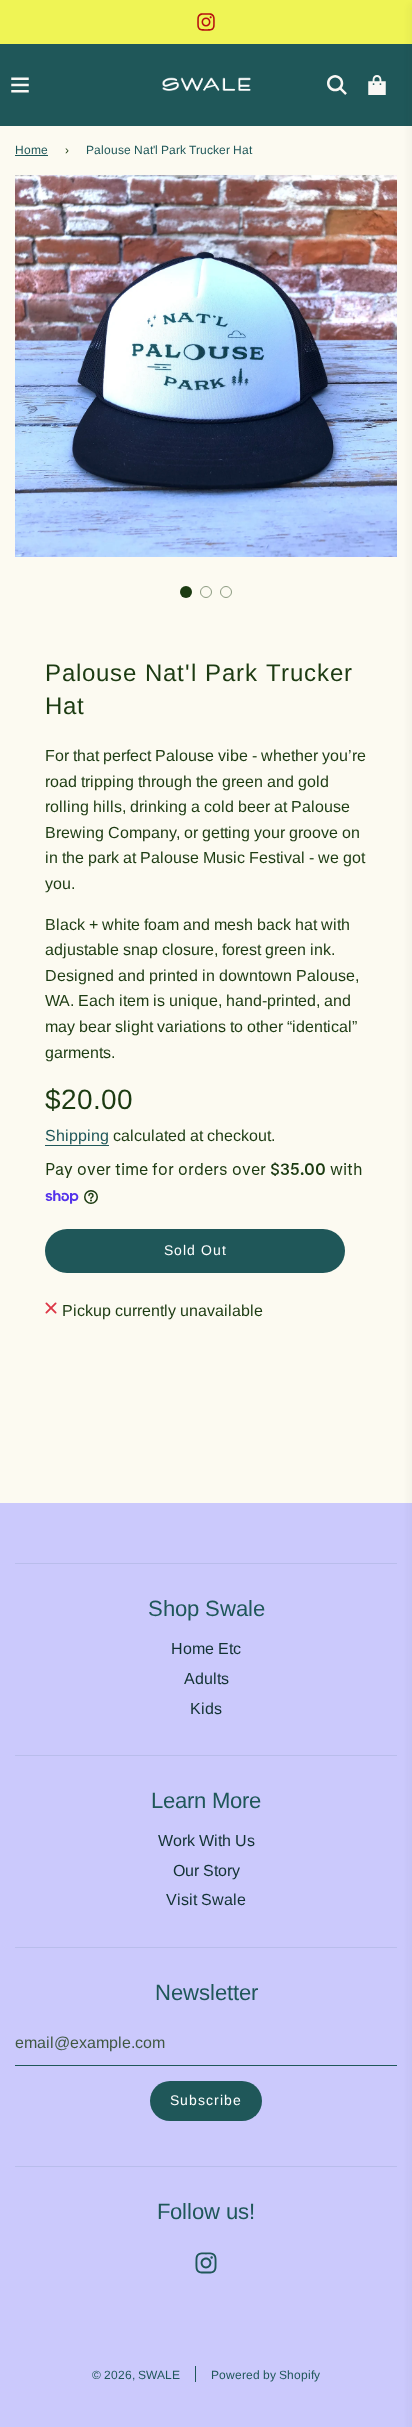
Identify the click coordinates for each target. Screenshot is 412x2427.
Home (31, 150)
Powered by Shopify (265, 2375)
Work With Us (206, 1840)
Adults (206, 1678)
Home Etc (206, 1648)
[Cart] (377, 85)
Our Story (206, 1870)
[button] (186, 592)
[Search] (337, 85)
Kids (206, 1708)
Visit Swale (206, 1899)
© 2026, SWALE (136, 2375)
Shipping (77, 1135)
